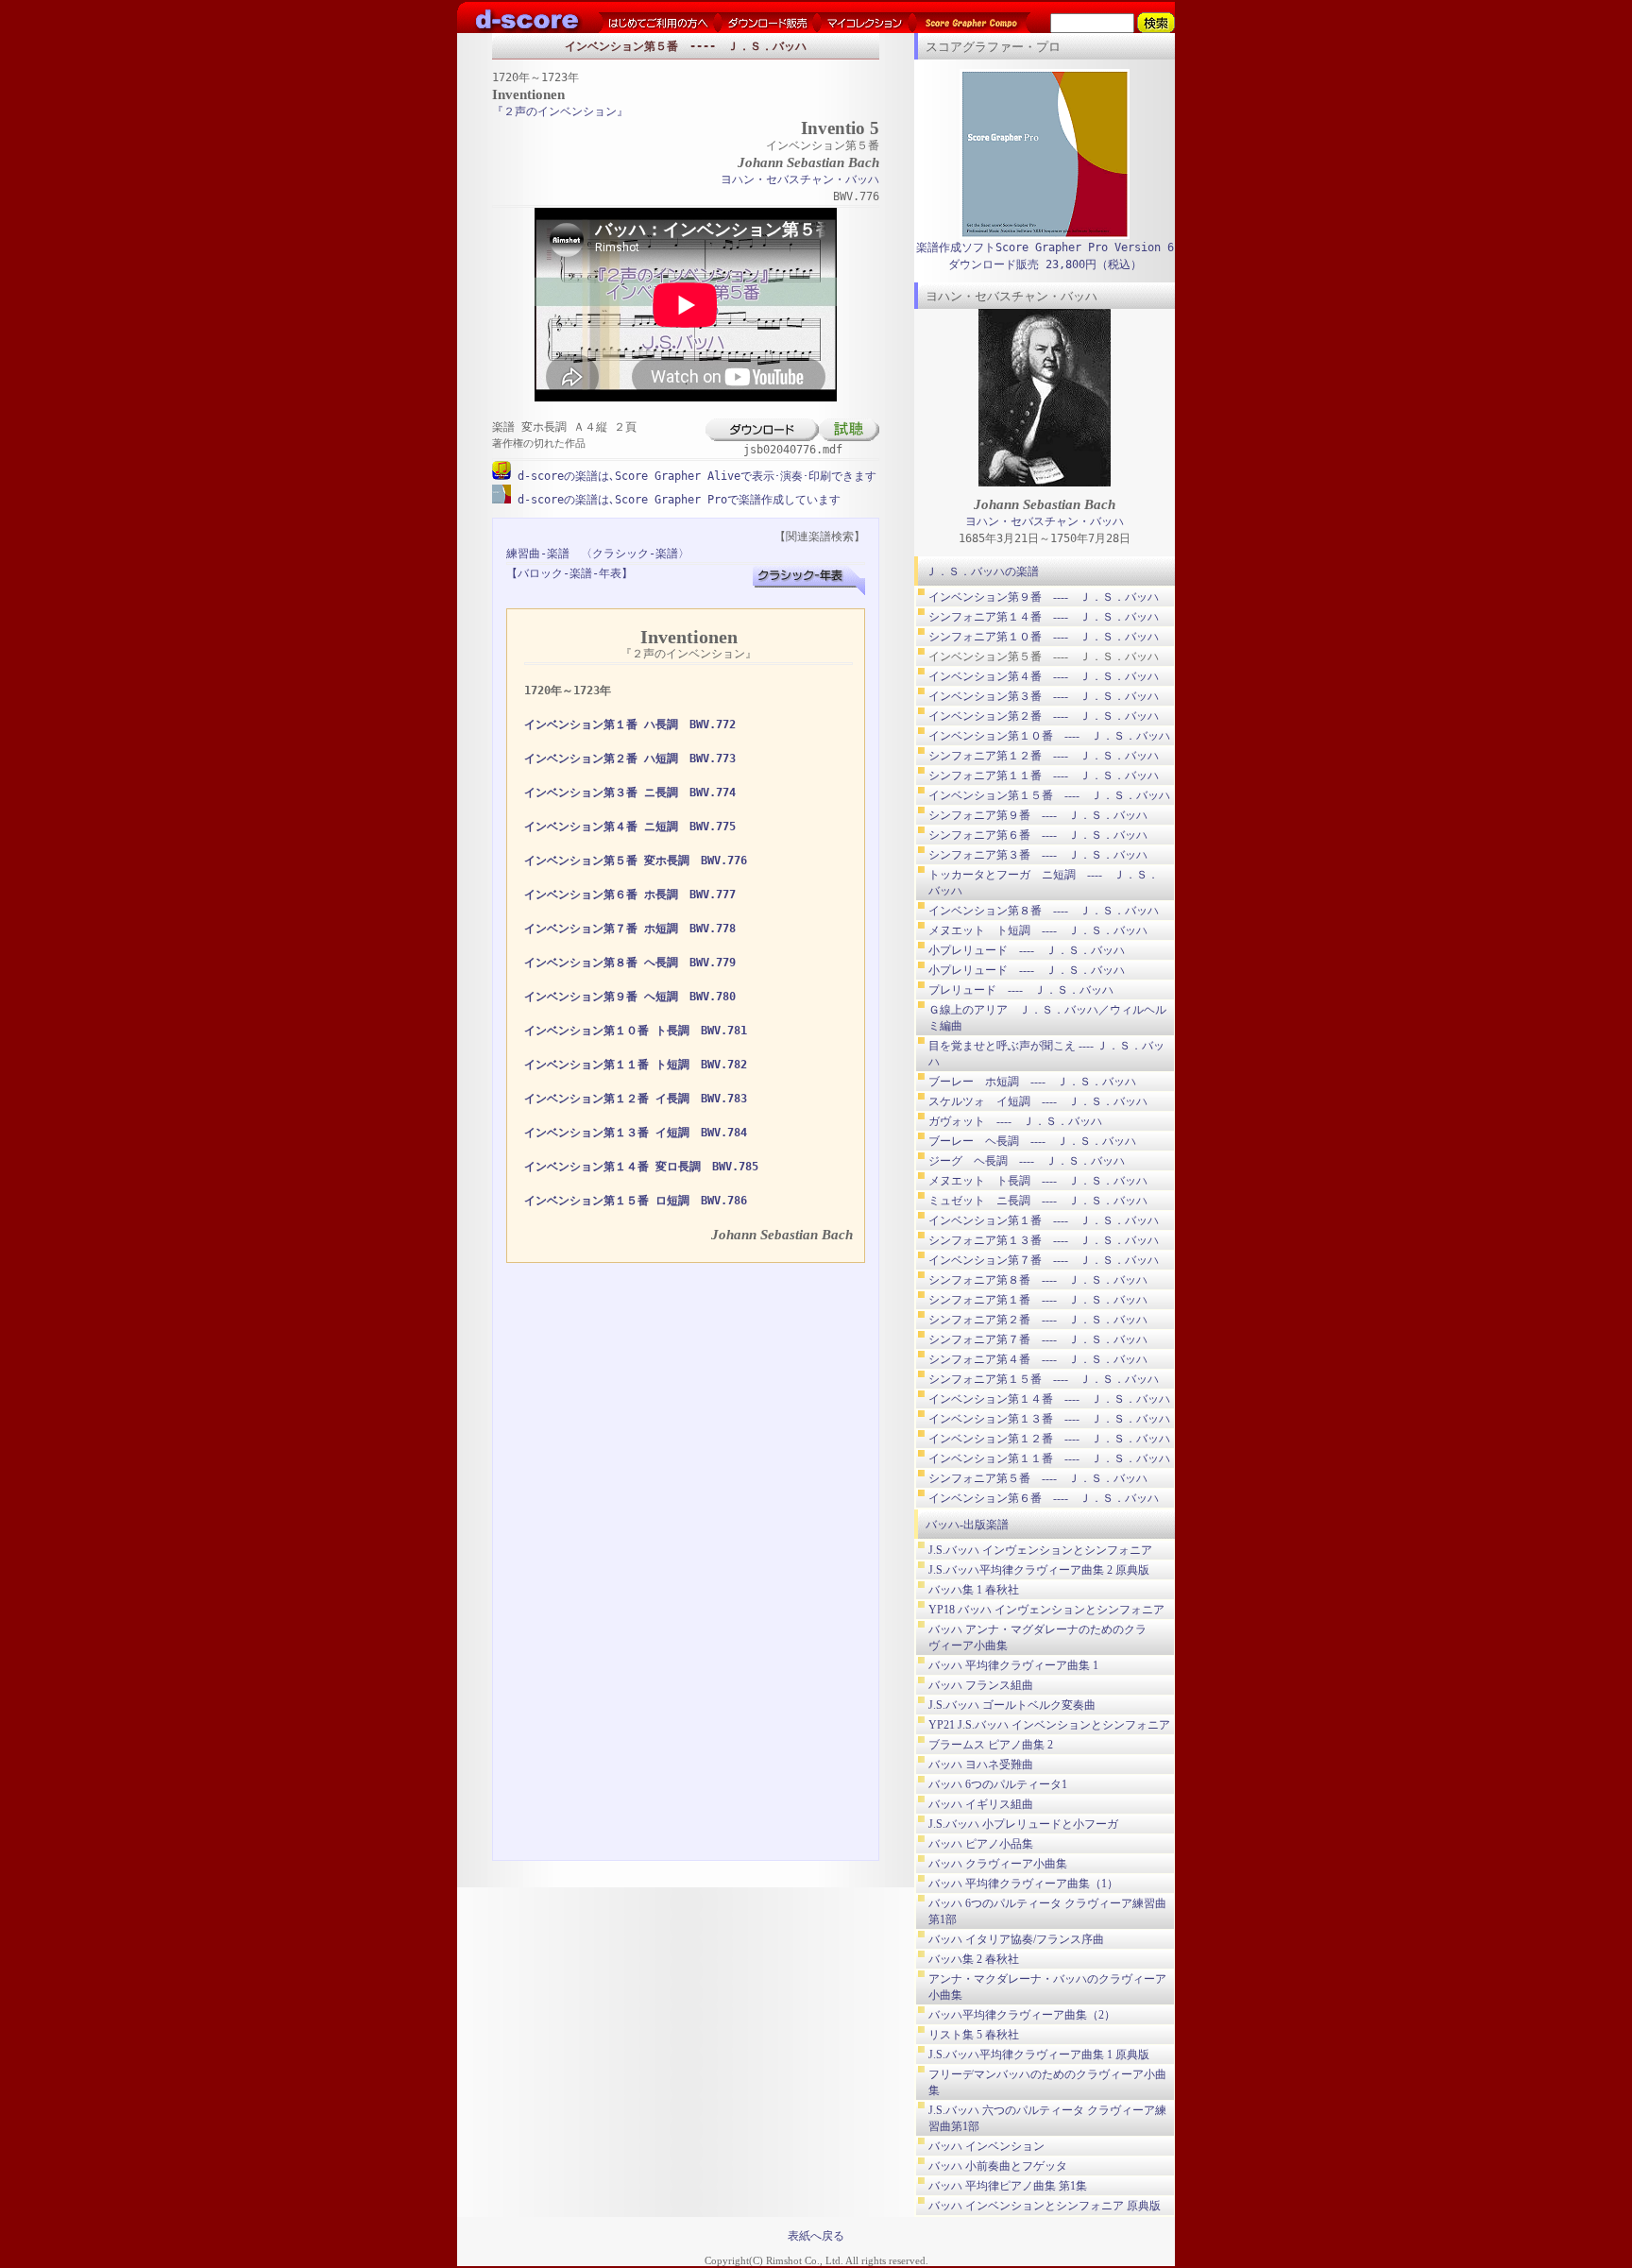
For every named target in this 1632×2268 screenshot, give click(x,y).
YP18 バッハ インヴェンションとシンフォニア (1046, 1610)
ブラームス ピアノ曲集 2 (991, 1745)
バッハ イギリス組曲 (981, 1804)
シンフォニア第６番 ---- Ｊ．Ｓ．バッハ (1038, 835)
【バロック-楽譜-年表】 (569, 573)
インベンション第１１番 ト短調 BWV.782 (636, 1065)
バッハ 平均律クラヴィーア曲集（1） (1023, 1884)
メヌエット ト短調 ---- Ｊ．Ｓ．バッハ (1038, 930)
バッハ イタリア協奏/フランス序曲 (1016, 1939)
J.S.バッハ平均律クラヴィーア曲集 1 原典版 (1039, 2055)
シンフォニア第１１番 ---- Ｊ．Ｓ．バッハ (1044, 776)
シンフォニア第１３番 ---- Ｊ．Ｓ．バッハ (1044, 1240)
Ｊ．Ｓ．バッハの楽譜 (982, 571)
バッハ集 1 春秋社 (974, 1590)
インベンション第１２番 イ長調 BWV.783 (636, 1099)
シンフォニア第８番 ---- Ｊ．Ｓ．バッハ (1038, 1280)
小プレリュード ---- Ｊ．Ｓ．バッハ (1027, 950)
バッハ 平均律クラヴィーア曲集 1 (1013, 1665)
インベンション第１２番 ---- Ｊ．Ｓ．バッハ (1049, 1439)
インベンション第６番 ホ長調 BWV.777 (630, 895)
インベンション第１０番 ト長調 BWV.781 (636, 1031)
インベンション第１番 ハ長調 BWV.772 (630, 725)
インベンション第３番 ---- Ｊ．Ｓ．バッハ (1044, 696)
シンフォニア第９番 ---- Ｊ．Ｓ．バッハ (1038, 815)
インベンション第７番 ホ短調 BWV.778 (630, 929)
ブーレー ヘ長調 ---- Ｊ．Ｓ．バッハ (1032, 1141)
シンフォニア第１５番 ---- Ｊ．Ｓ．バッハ (1044, 1379)
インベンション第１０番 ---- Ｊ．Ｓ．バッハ (1049, 736)
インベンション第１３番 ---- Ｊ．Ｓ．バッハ (1049, 1419)
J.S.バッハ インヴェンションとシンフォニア (1040, 1550)
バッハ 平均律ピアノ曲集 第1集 (1008, 2186)
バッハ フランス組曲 (981, 1685)
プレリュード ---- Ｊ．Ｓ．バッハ (1021, 990)
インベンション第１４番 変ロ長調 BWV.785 (641, 1167)
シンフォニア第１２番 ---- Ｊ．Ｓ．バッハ (1044, 756)
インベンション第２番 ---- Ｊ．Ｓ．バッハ (1044, 716)
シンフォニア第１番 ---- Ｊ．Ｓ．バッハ (1038, 1300)
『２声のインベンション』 (560, 111)
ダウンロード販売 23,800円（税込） (1045, 264)
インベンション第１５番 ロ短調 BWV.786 (636, 1201)
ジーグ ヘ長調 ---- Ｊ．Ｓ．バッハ (1027, 1161)
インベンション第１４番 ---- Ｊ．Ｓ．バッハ (1049, 1399)
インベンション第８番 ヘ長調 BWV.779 (630, 963)
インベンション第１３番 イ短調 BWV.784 (636, 1133)
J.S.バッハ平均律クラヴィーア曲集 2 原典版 (1039, 1570)
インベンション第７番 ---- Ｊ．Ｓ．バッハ (1044, 1260)
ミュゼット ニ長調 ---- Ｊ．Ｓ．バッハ (1038, 1201)
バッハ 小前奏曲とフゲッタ (998, 2166)
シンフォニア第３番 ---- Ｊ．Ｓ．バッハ (1038, 855)
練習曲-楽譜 (538, 554)
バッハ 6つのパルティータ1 (998, 1784)
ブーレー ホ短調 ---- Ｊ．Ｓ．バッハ (1032, 1082)
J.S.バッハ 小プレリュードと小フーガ (1023, 1824)
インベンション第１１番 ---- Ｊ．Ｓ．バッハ (1049, 1458)
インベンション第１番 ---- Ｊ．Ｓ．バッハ (1044, 1220)
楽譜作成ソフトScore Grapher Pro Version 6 (1045, 247)
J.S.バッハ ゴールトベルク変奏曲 (1012, 1705)
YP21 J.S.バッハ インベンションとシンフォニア (1049, 1725)
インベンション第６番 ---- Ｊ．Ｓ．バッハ (1044, 1498)
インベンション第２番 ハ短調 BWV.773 (630, 759)
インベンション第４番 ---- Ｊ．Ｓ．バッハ (1044, 676)
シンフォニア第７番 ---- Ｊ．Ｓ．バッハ (1038, 1339)
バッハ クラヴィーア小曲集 (998, 1864)
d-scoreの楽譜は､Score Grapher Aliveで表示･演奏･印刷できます (694, 476)
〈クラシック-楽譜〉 (635, 554)
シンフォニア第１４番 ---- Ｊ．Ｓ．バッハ (1044, 617)
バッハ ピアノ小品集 (981, 1844)
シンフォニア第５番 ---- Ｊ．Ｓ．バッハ (1038, 1478)
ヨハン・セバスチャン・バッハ (800, 179)
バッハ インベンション (986, 2146)
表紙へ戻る (816, 2236)
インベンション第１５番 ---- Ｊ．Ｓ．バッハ (1049, 795)
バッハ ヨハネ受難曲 (981, 1765)
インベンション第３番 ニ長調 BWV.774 (630, 793)
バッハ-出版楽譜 (967, 1525)
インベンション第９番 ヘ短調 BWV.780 (630, 997)
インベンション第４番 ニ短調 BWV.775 (630, 827)
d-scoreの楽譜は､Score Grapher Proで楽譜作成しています (676, 500)
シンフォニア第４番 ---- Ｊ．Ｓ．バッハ (1038, 1359)
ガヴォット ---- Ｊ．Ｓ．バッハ (1015, 1121)
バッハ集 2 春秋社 (974, 1959)
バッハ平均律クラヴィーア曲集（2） (1022, 2015)
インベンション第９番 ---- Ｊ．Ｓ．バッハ (1044, 597)
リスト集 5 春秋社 (974, 2035)
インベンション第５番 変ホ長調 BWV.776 (636, 861)
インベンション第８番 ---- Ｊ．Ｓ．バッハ (1044, 911)
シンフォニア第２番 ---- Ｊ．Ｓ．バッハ (1038, 1320)
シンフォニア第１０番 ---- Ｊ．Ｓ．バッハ (1044, 637)
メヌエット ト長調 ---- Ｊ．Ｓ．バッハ (1038, 1181)
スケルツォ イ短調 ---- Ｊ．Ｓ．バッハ (1038, 1101)
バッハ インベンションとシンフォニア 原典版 (1045, 2206)
